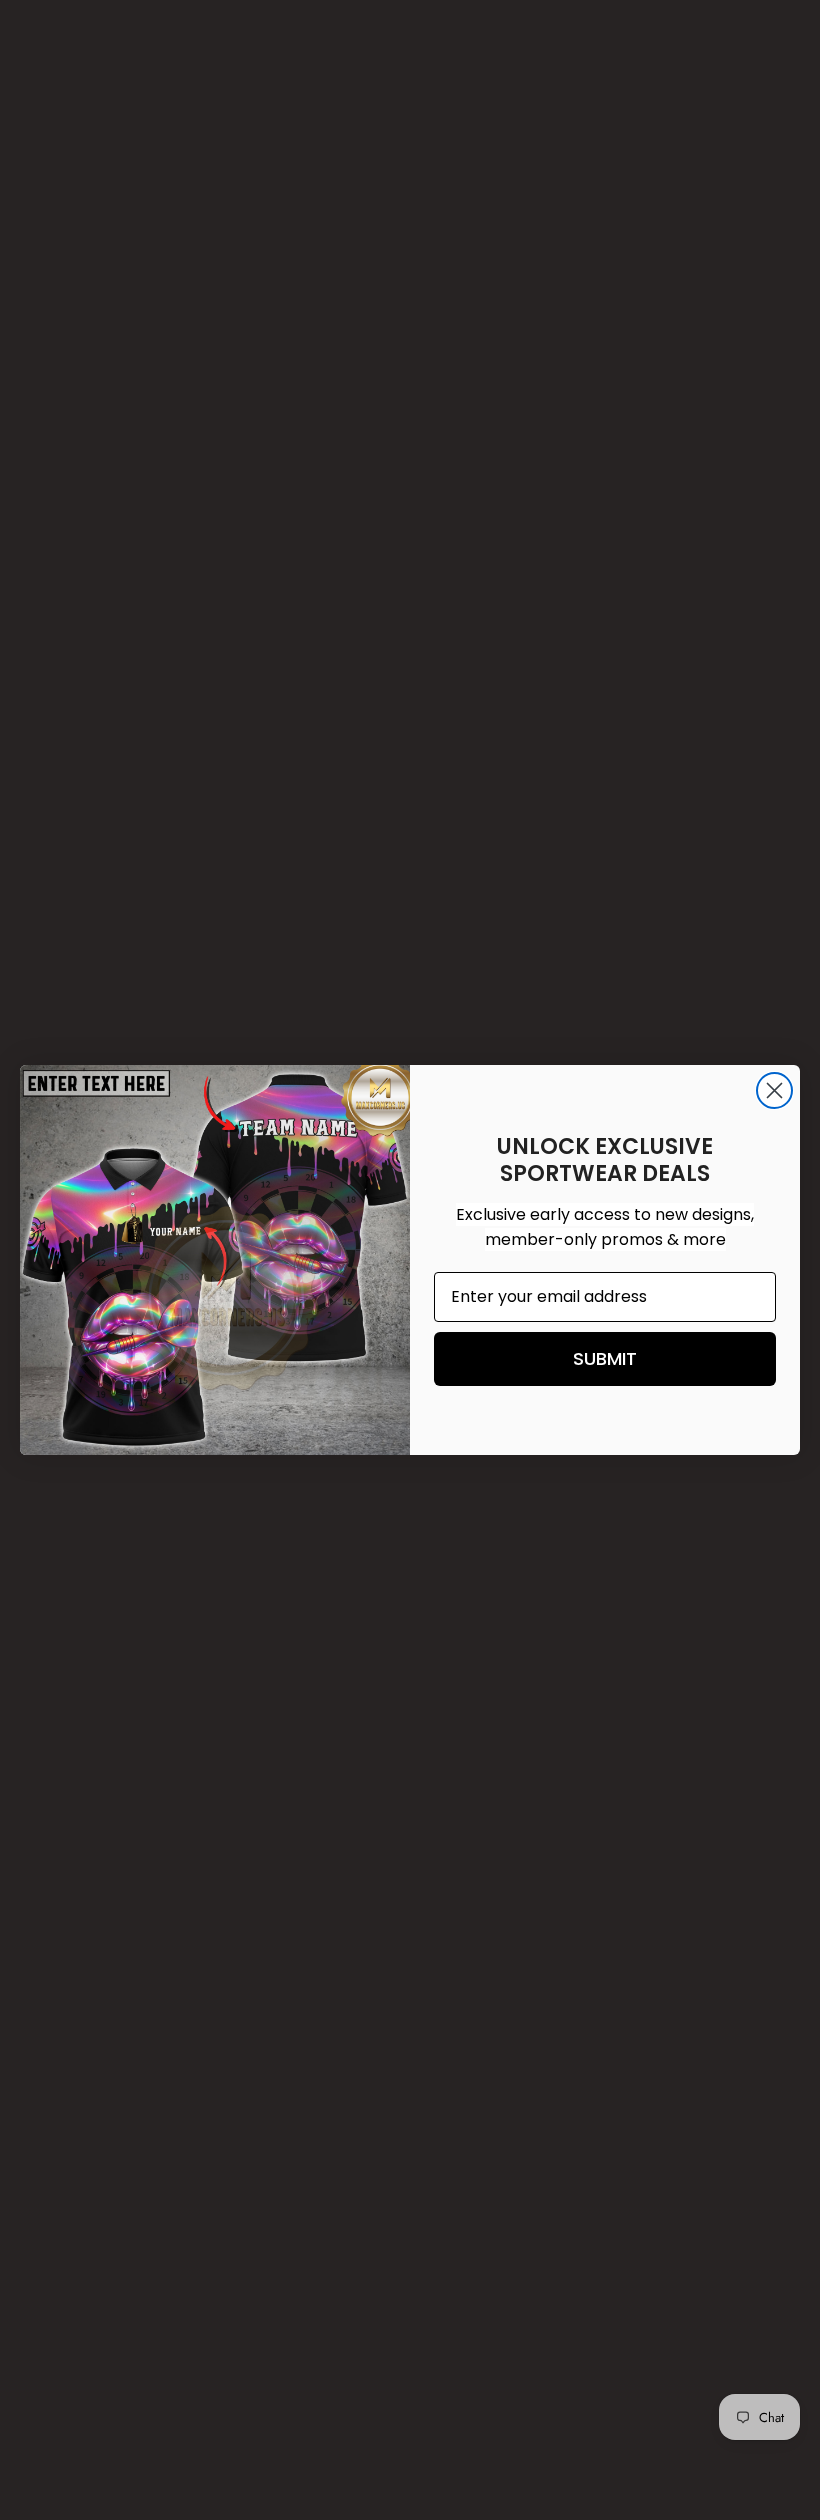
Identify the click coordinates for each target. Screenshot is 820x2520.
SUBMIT (605, 1358)
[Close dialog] (774, 1090)
